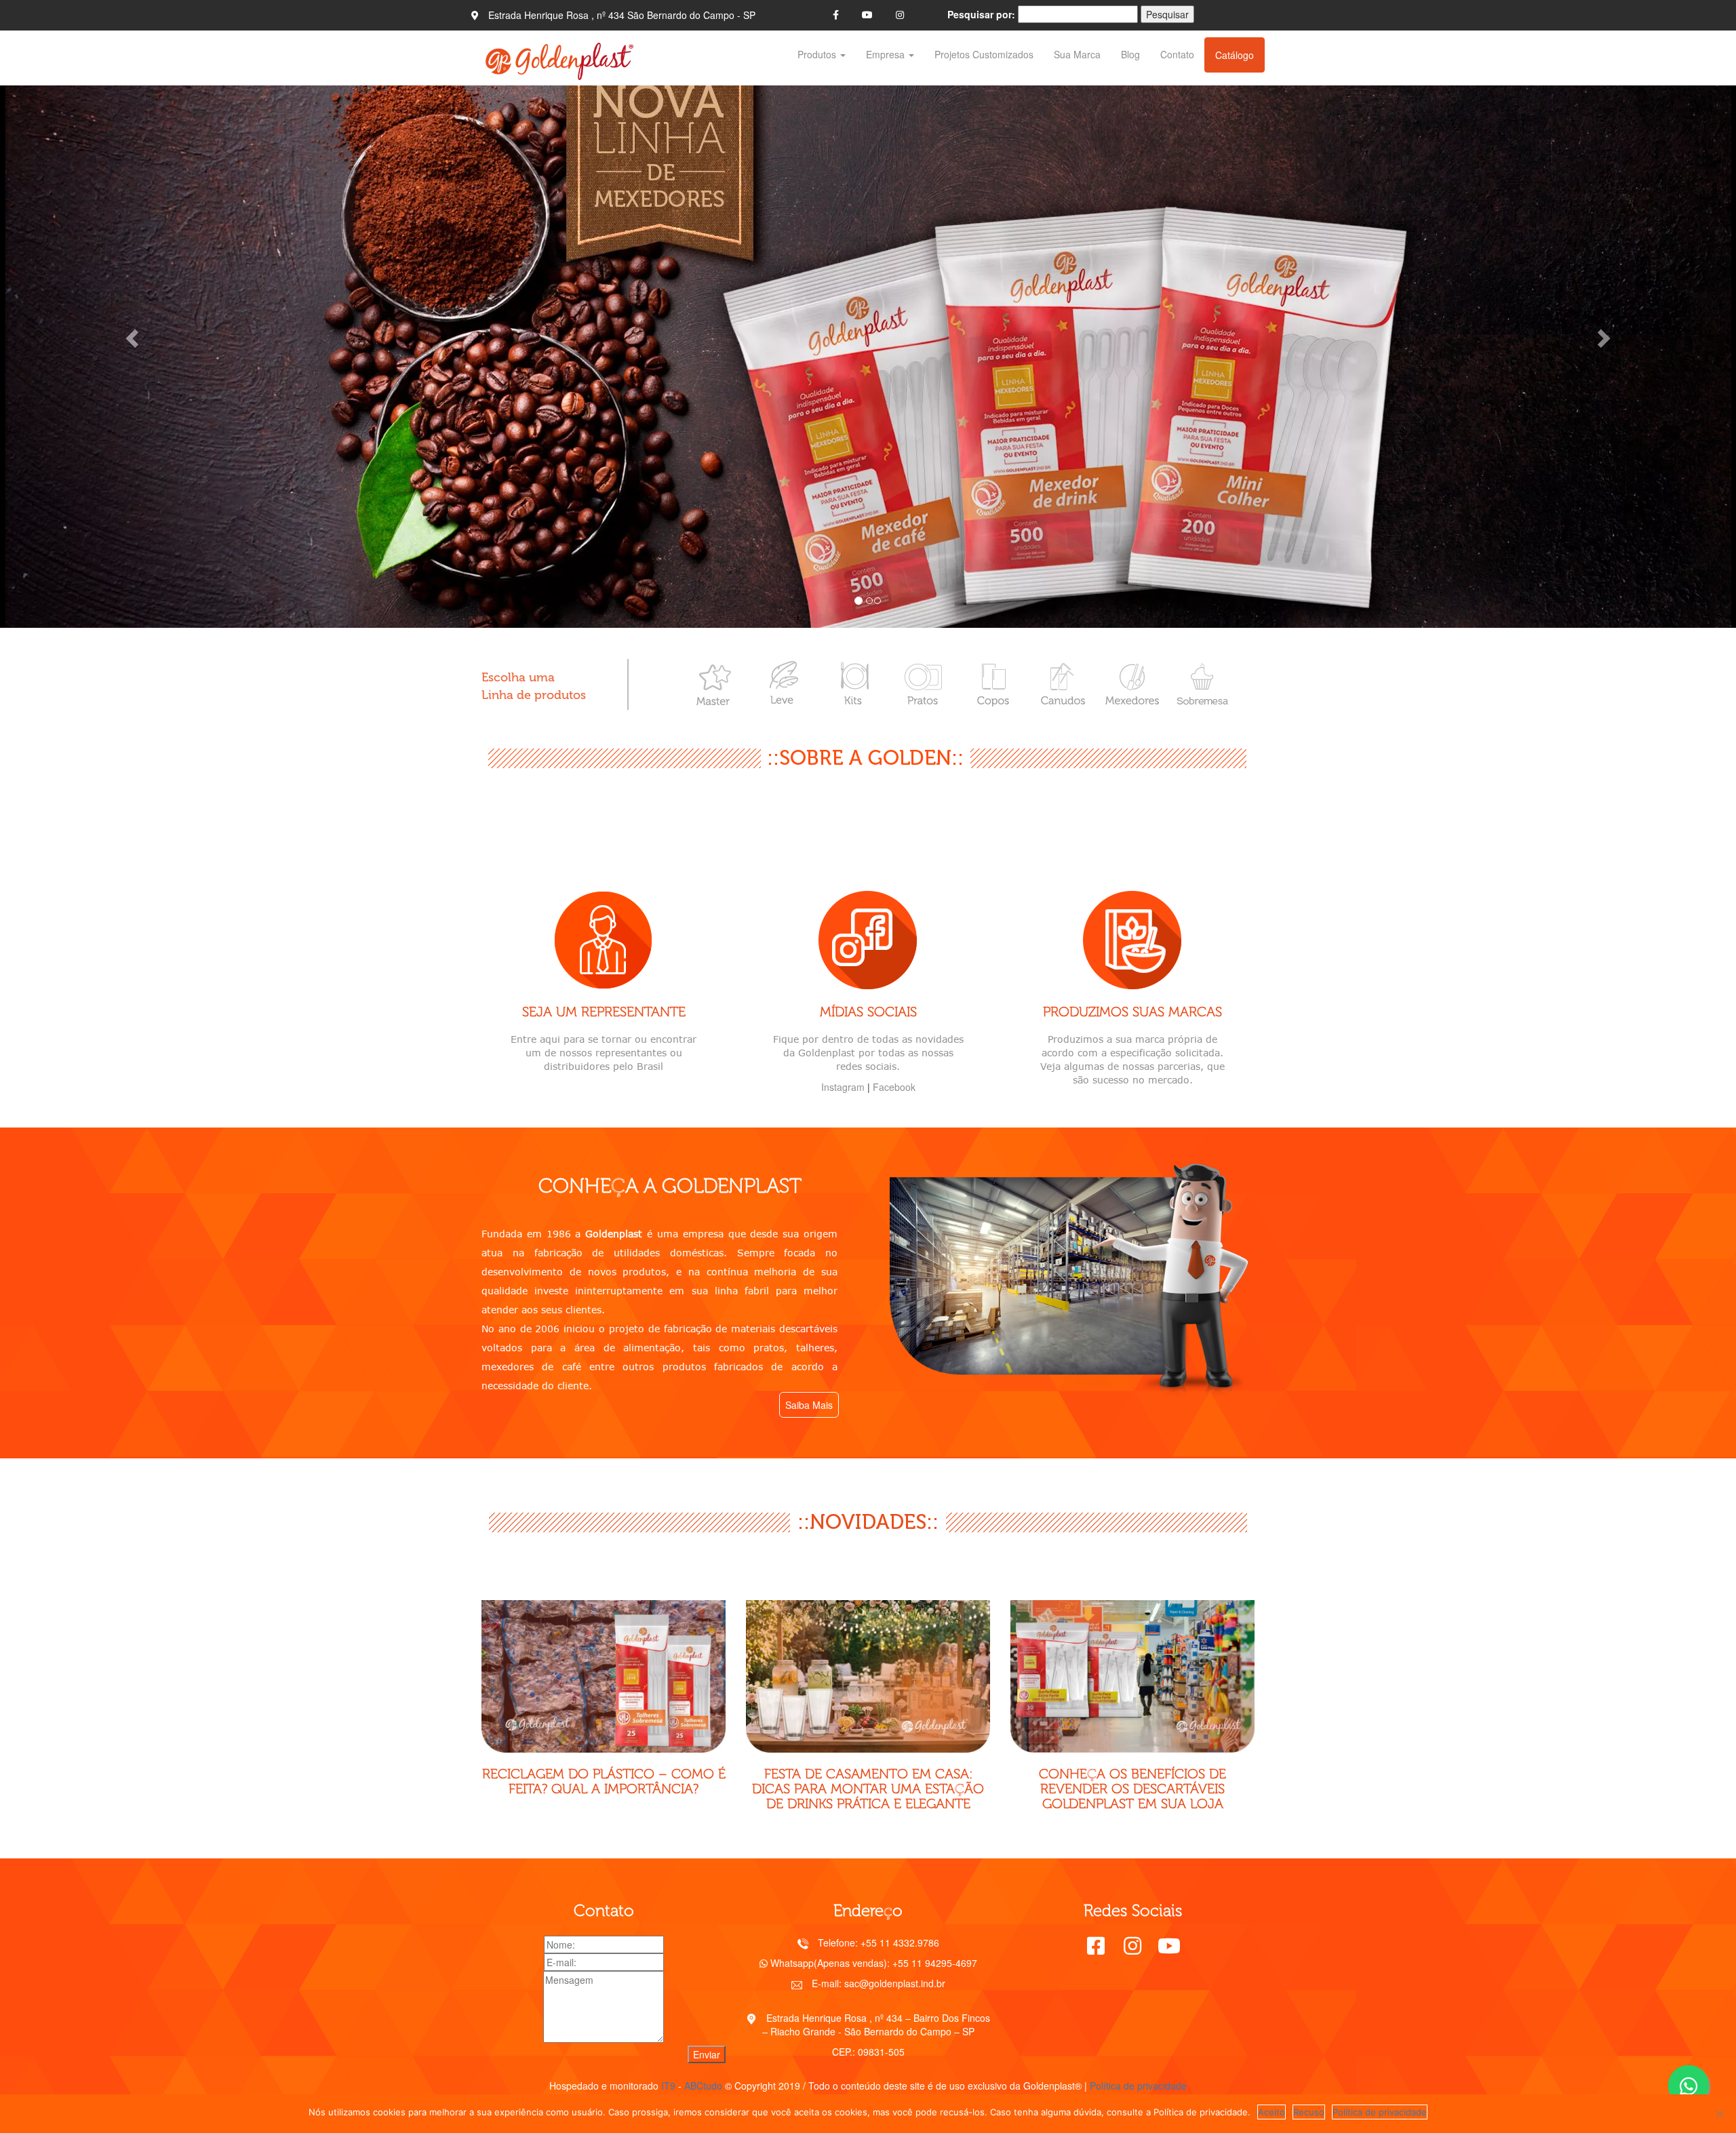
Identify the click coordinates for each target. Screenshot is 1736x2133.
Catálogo (1235, 55)
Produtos (818, 54)
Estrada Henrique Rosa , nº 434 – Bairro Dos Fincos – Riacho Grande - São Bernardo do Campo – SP (876, 2025)
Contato (1177, 54)
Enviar (707, 2054)
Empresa (887, 54)
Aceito (1271, 2112)
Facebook (894, 1087)
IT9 (668, 2086)
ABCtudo (703, 2086)
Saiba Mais (809, 1405)
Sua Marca (1077, 54)
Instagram (843, 1087)
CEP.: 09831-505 (868, 2052)
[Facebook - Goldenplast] (836, 14)
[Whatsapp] (1689, 2086)
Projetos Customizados (984, 54)
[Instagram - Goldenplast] (900, 14)
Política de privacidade (1138, 2086)
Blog (1130, 54)
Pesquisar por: (981, 14)
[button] (130, 334)
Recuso (1309, 2112)
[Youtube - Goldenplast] (867, 14)
